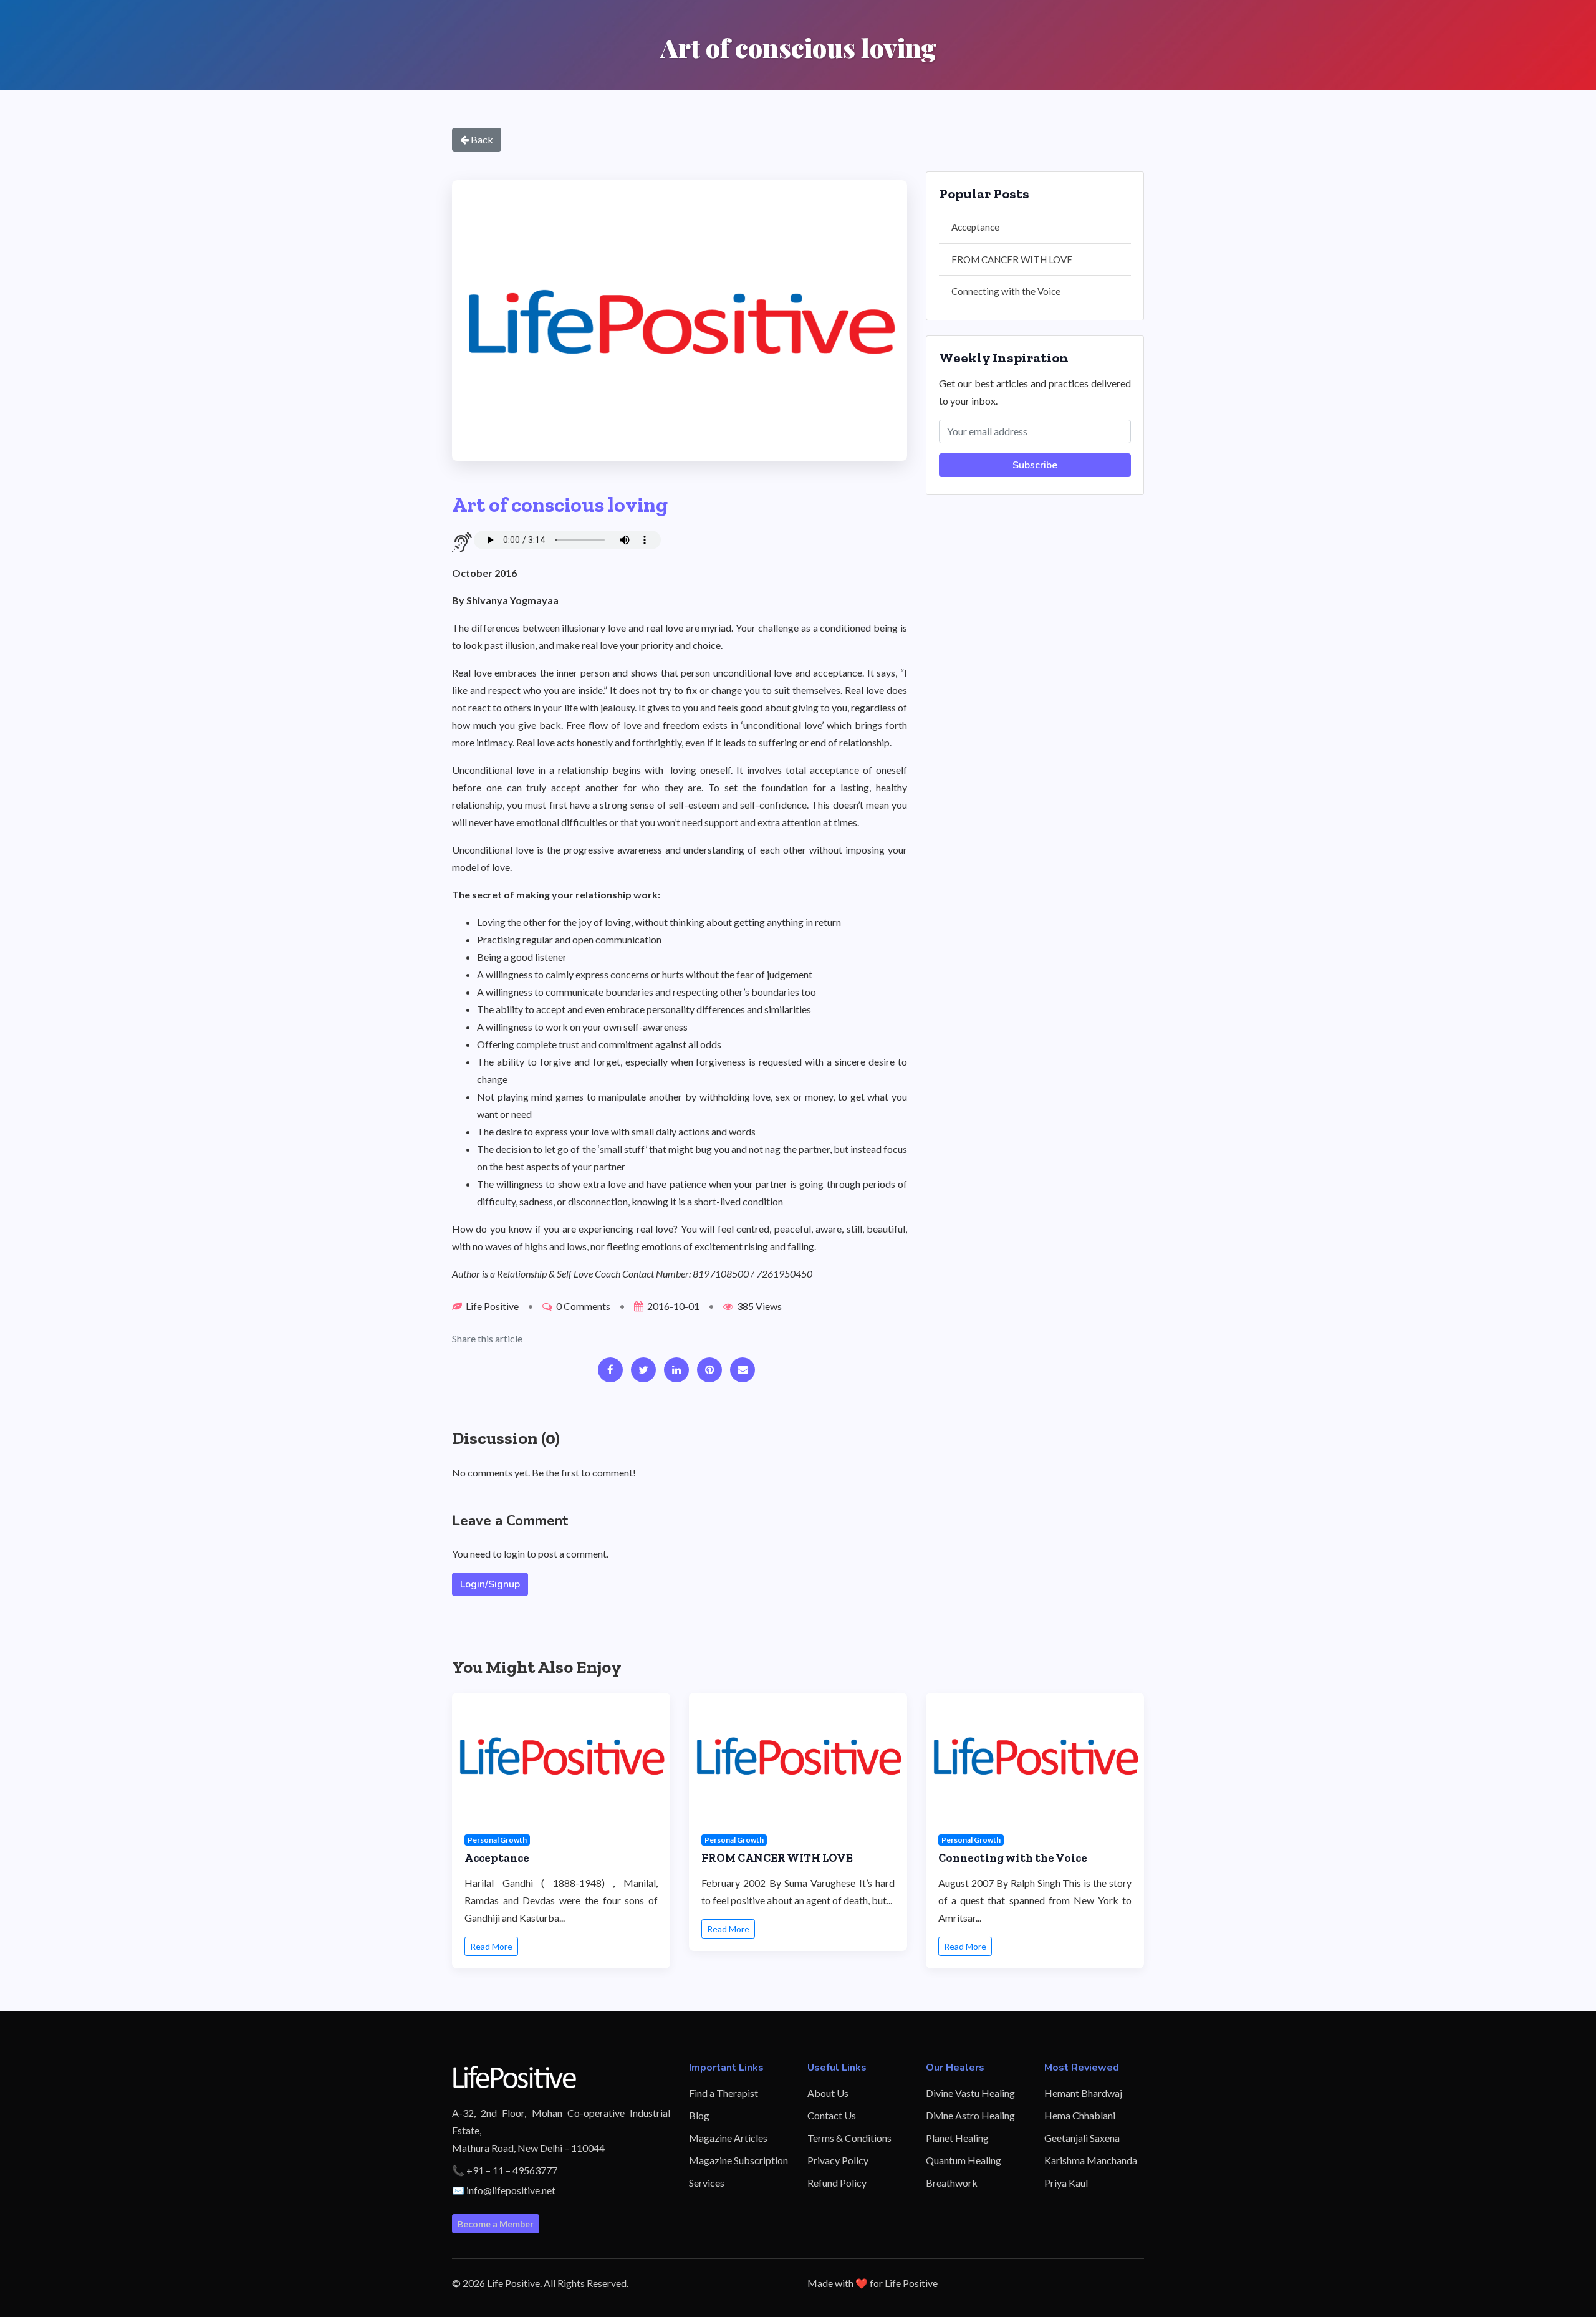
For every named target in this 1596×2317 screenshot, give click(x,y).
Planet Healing (957, 2138)
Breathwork (952, 2183)
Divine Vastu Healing (970, 2093)
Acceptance (975, 227)
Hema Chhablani (1080, 2115)
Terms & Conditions (849, 2138)
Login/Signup (490, 1584)
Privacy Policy (838, 2160)
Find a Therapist (723, 2093)
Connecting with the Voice (1006, 291)
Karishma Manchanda (1091, 2160)
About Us (828, 2093)
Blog (699, 2115)
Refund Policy (837, 2183)
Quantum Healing (964, 2160)
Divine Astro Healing (970, 2115)
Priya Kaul (1066, 2183)
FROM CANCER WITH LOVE (1012, 259)
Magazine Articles (728, 2138)
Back (481, 139)
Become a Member (496, 2224)
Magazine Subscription (738, 2160)
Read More (491, 1946)
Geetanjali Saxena (1082, 2138)
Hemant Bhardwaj (1083, 2093)
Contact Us (832, 2115)
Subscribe (1035, 465)
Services (707, 2183)
